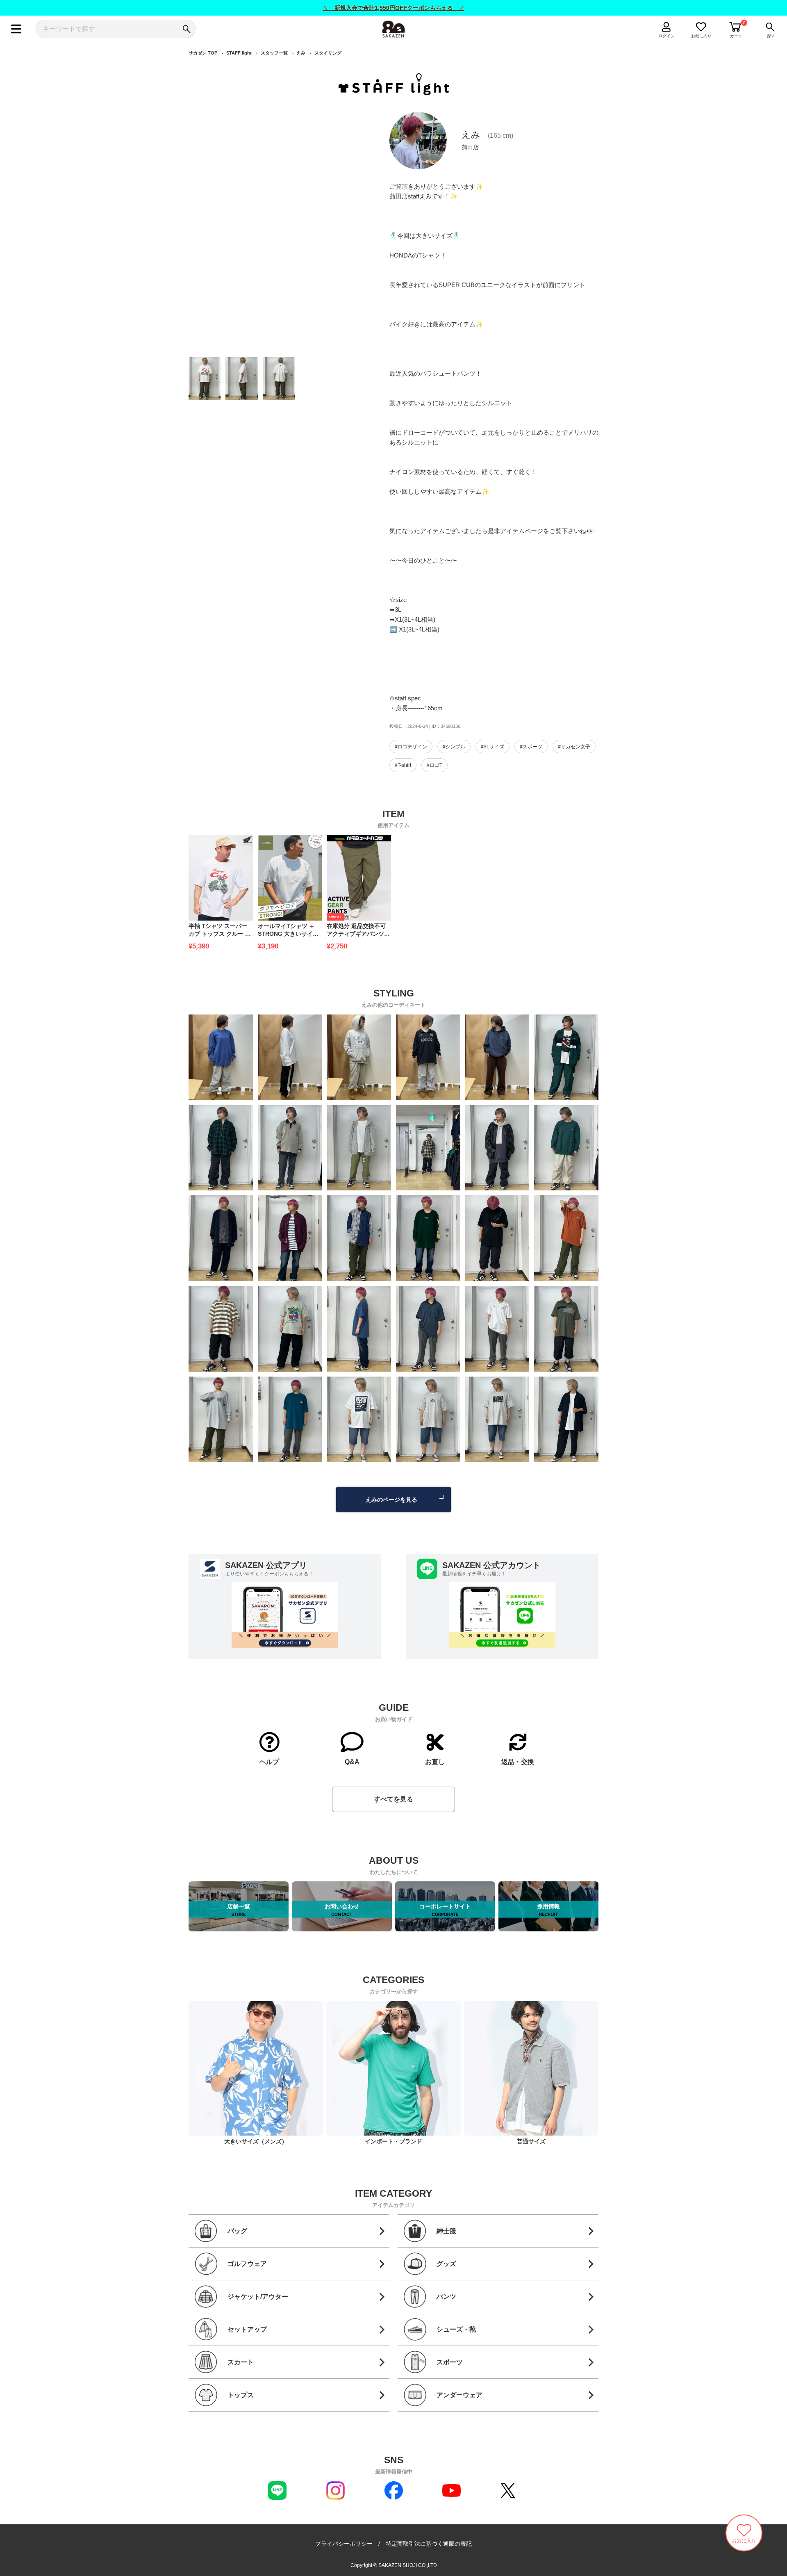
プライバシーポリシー (344, 2544)
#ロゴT (434, 765)
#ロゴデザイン (411, 747)
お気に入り (701, 36)
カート (736, 36)
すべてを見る (393, 1799)
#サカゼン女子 (574, 747)
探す (771, 36)
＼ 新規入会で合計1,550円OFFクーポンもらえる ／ (394, 8)
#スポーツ (531, 747)
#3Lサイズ (492, 747)
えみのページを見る (391, 1500)
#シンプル (454, 747)
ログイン (666, 36)
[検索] (186, 29)
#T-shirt (403, 765)
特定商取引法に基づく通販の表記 (429, 2544)
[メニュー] (16, 29)
